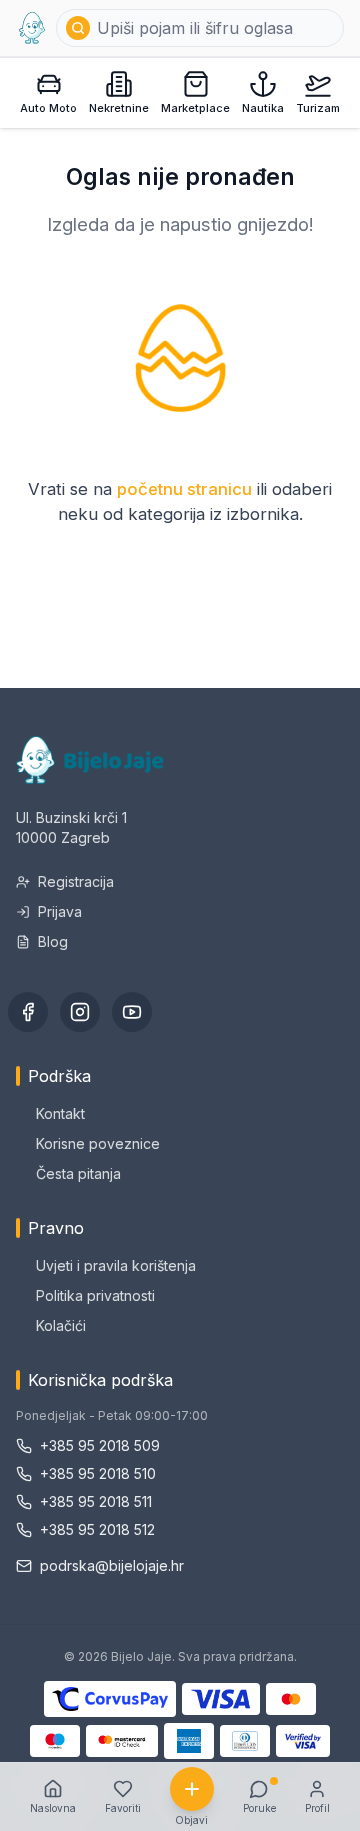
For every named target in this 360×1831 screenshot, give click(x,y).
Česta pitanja (78, 1173)
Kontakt (60, 1113)
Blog (53, 941)
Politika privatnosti (95, 1295)
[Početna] (32, 28)
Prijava (60, 911)
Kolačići (61, 1325)
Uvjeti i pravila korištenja (116, 1265)
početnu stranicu (184, 489)
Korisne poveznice (98, 1143)
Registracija (76, 881)
